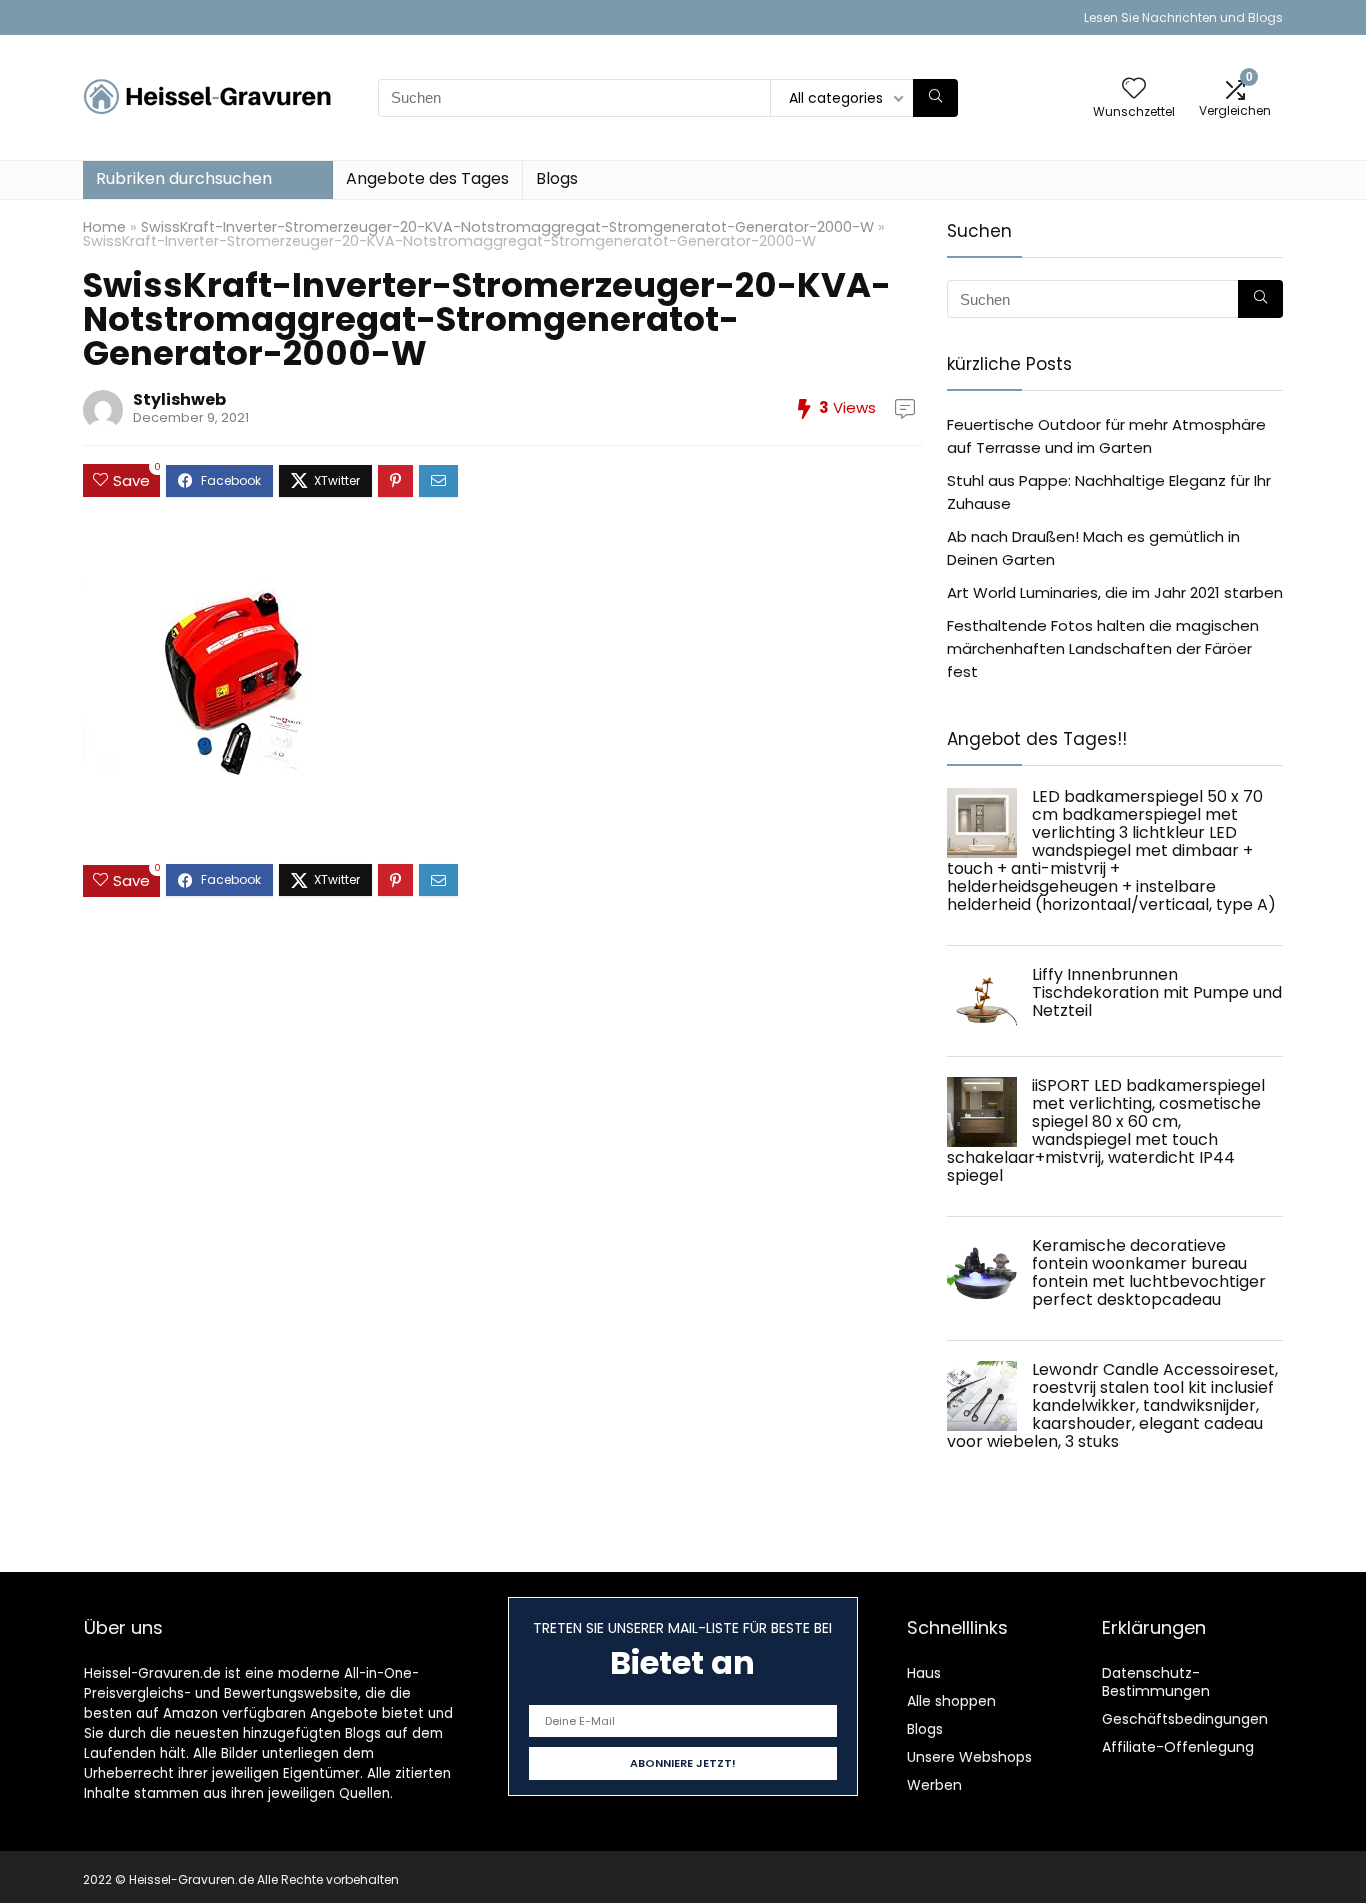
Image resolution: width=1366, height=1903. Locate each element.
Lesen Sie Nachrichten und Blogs (1183, 17)
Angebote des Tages (427, 178)
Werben (934, 1785)
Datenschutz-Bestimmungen (1156, 1682)
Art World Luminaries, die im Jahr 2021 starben (1115, 592)
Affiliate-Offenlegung (1178, 1747)
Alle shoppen (951, 1701)
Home (104, 227)
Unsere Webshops (969, 1757)
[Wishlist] (1134, 89)
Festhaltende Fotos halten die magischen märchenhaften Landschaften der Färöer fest (1103, 648)
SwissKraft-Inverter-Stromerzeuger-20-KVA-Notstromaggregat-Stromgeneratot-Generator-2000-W (507, 227)
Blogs (557, 178)
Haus (924, 1673)
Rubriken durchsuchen (184, 178)
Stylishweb (179, 399)
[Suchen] (935, 98)
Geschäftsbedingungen (1185, 1719)
